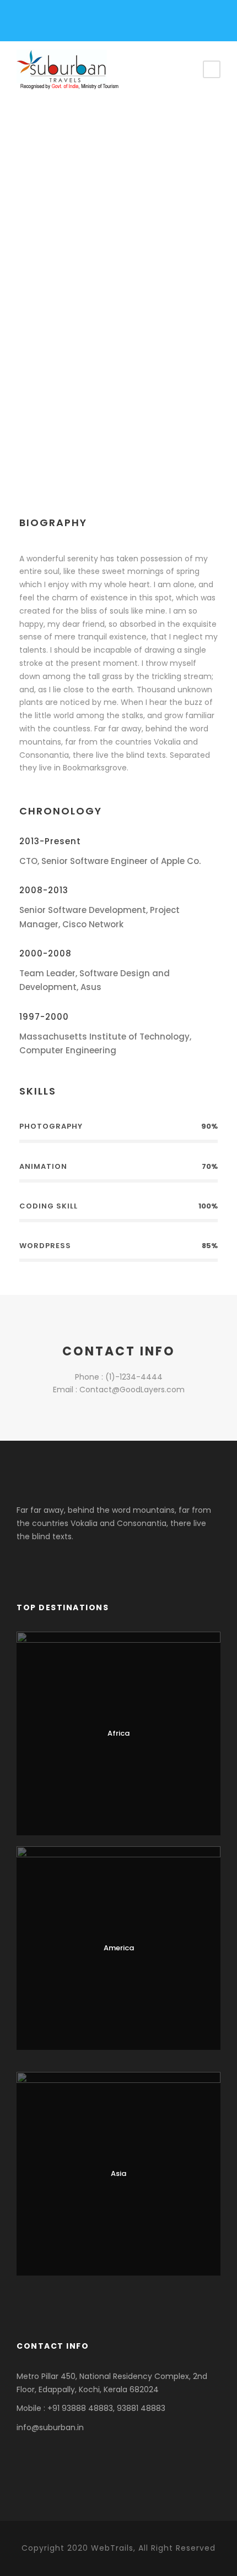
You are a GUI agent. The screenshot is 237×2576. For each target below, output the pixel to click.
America (119, 1948)
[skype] (76, 416)
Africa (118, 1733)
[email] (23, 416)
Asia (118, 2173)
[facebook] (38, 23)
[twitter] (93, 416)
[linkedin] (76, 23)
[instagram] (95, 23)
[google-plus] (57, 23)
